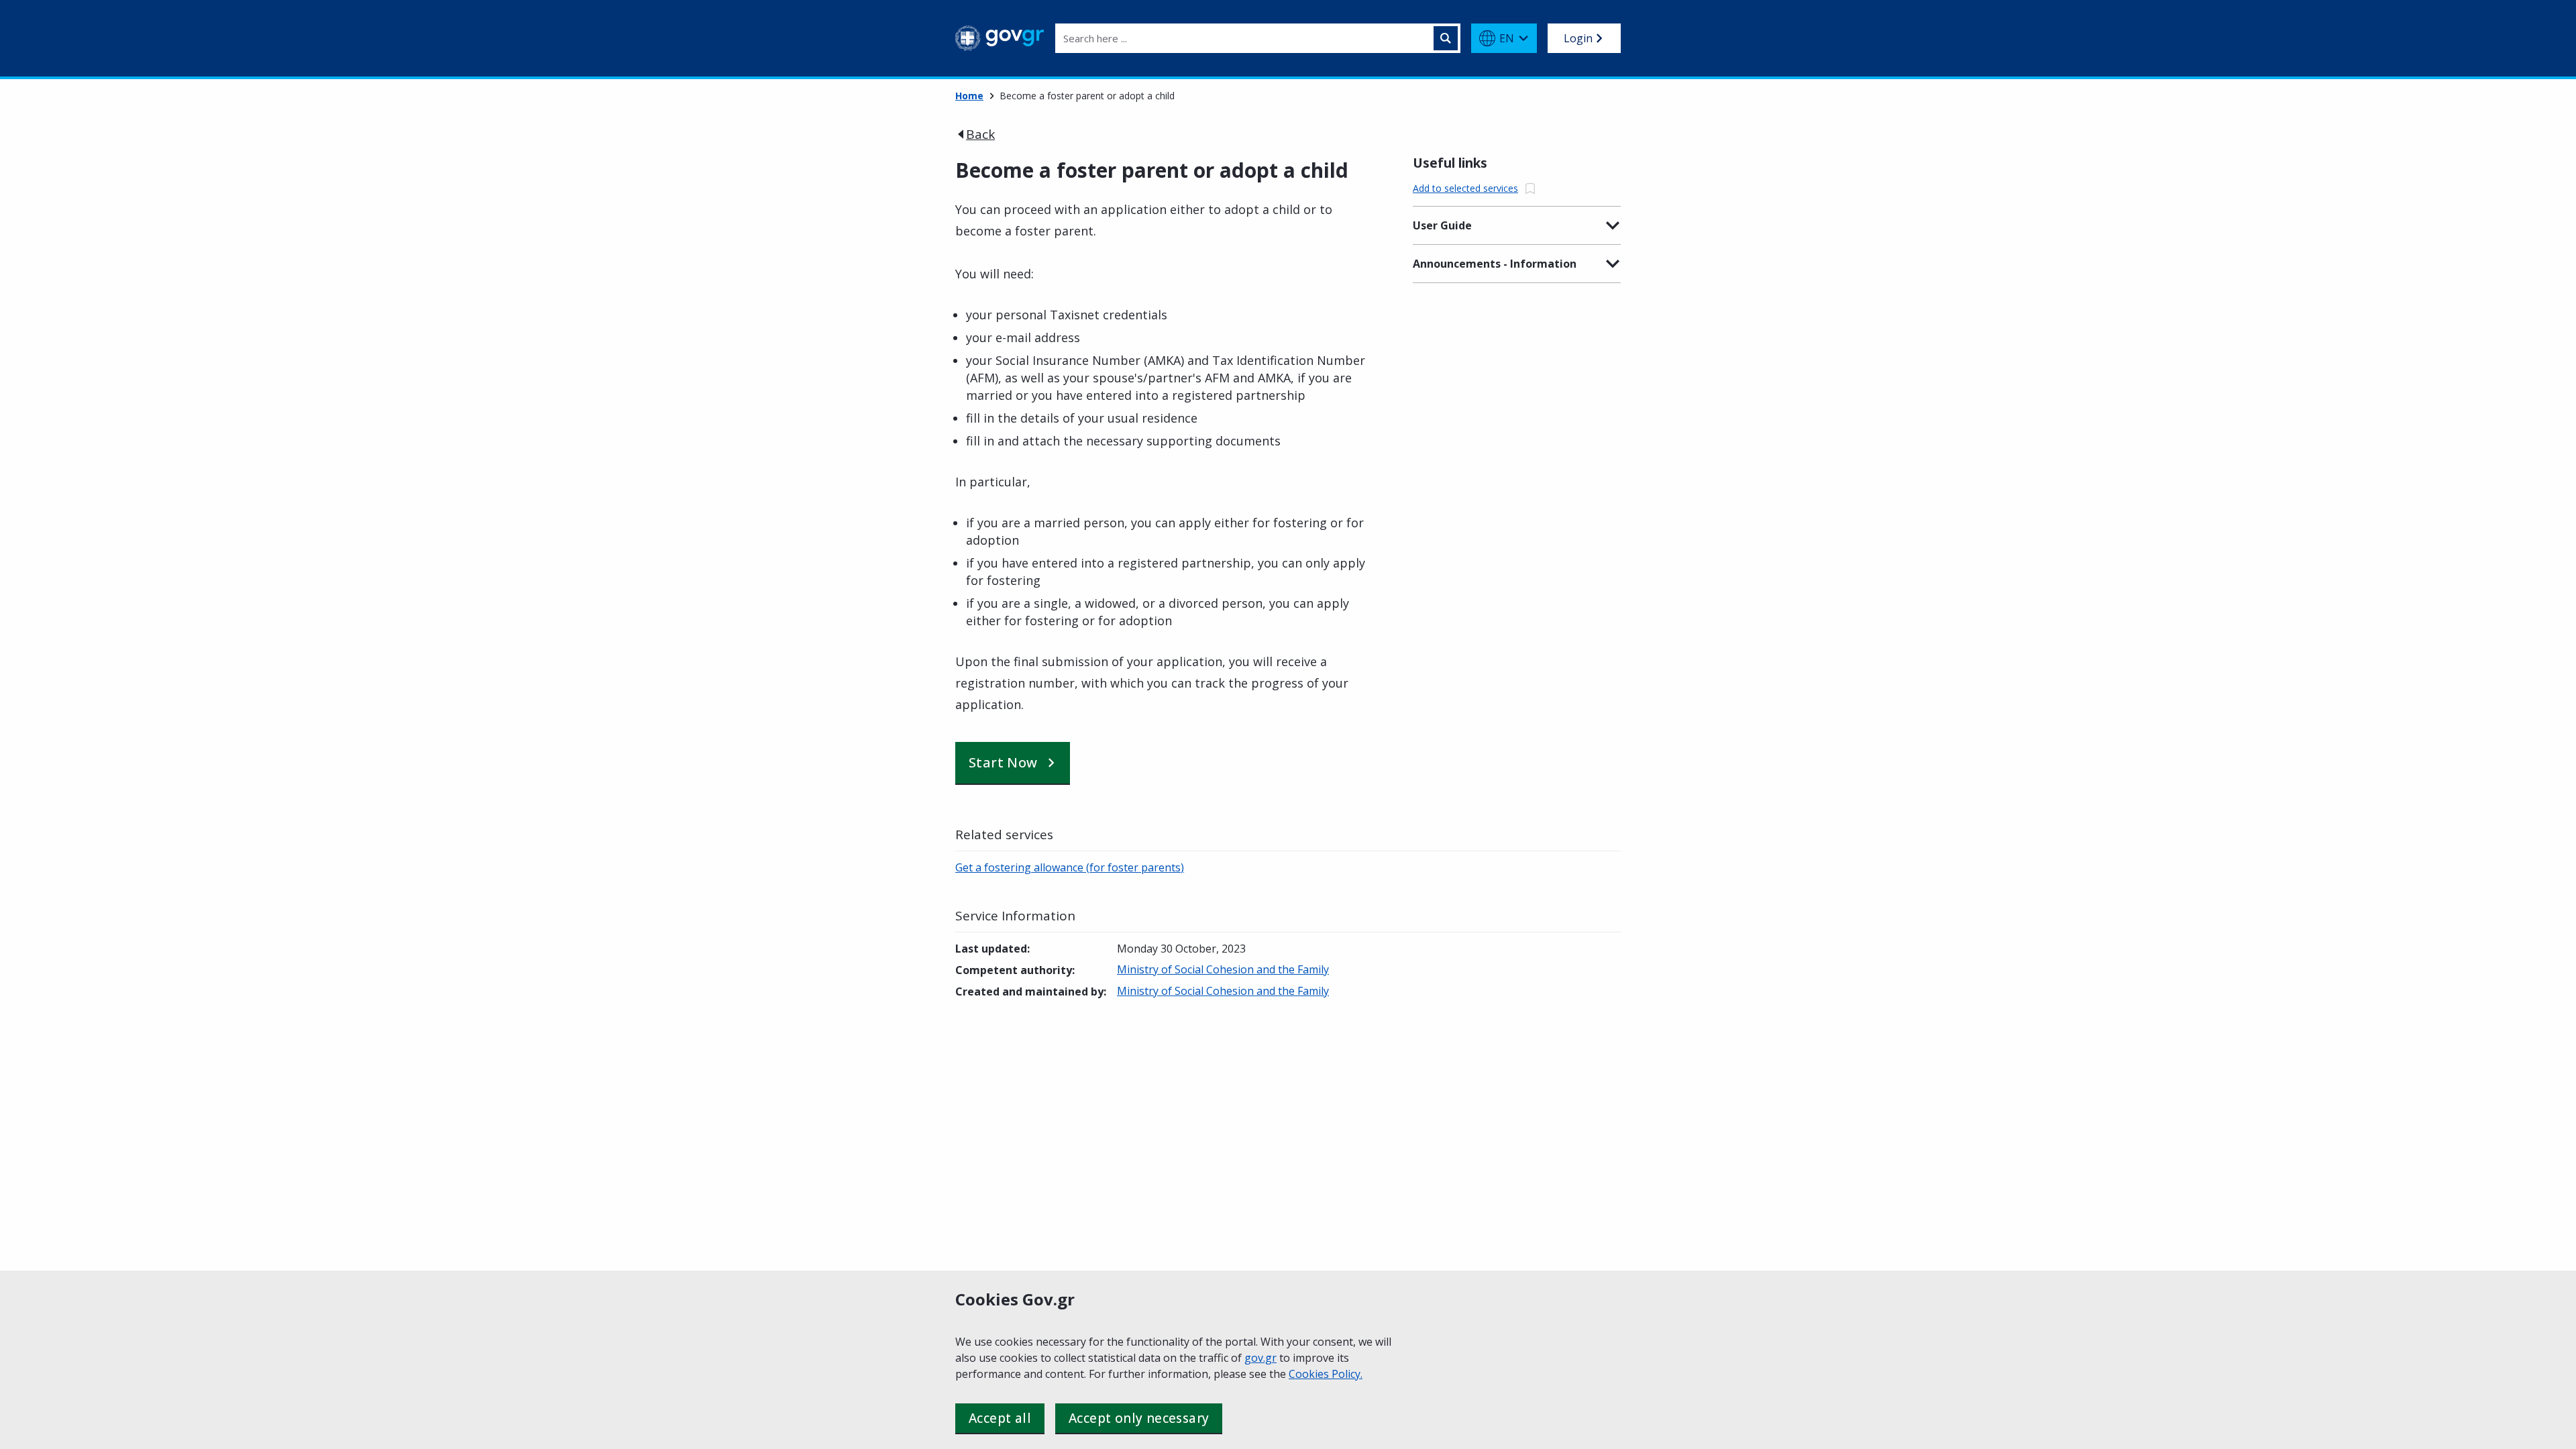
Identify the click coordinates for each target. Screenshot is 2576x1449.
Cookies (1310, 1374)
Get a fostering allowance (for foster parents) (1070, 867)
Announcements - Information (1495, 264)
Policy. (1347, 1374)
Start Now (1003, 762)
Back (980, 134)
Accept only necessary (1139, 1418)
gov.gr (1260, 1358)
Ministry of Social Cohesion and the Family (1223, 969)
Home (969, 96)
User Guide (1442, 225)
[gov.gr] (1000, 38)
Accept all (1000, 1418)
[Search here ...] (1446, 38)
